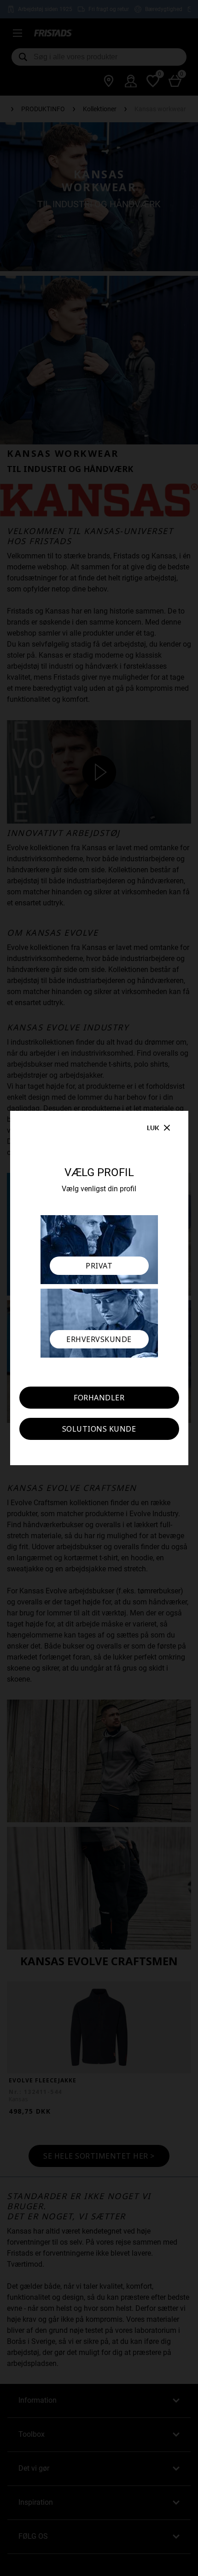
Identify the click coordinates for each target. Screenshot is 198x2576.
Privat (99, 1266)
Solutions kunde (99, 1429)
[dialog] (99, 1288)
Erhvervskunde (99, 1339)
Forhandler (99, 1398)
